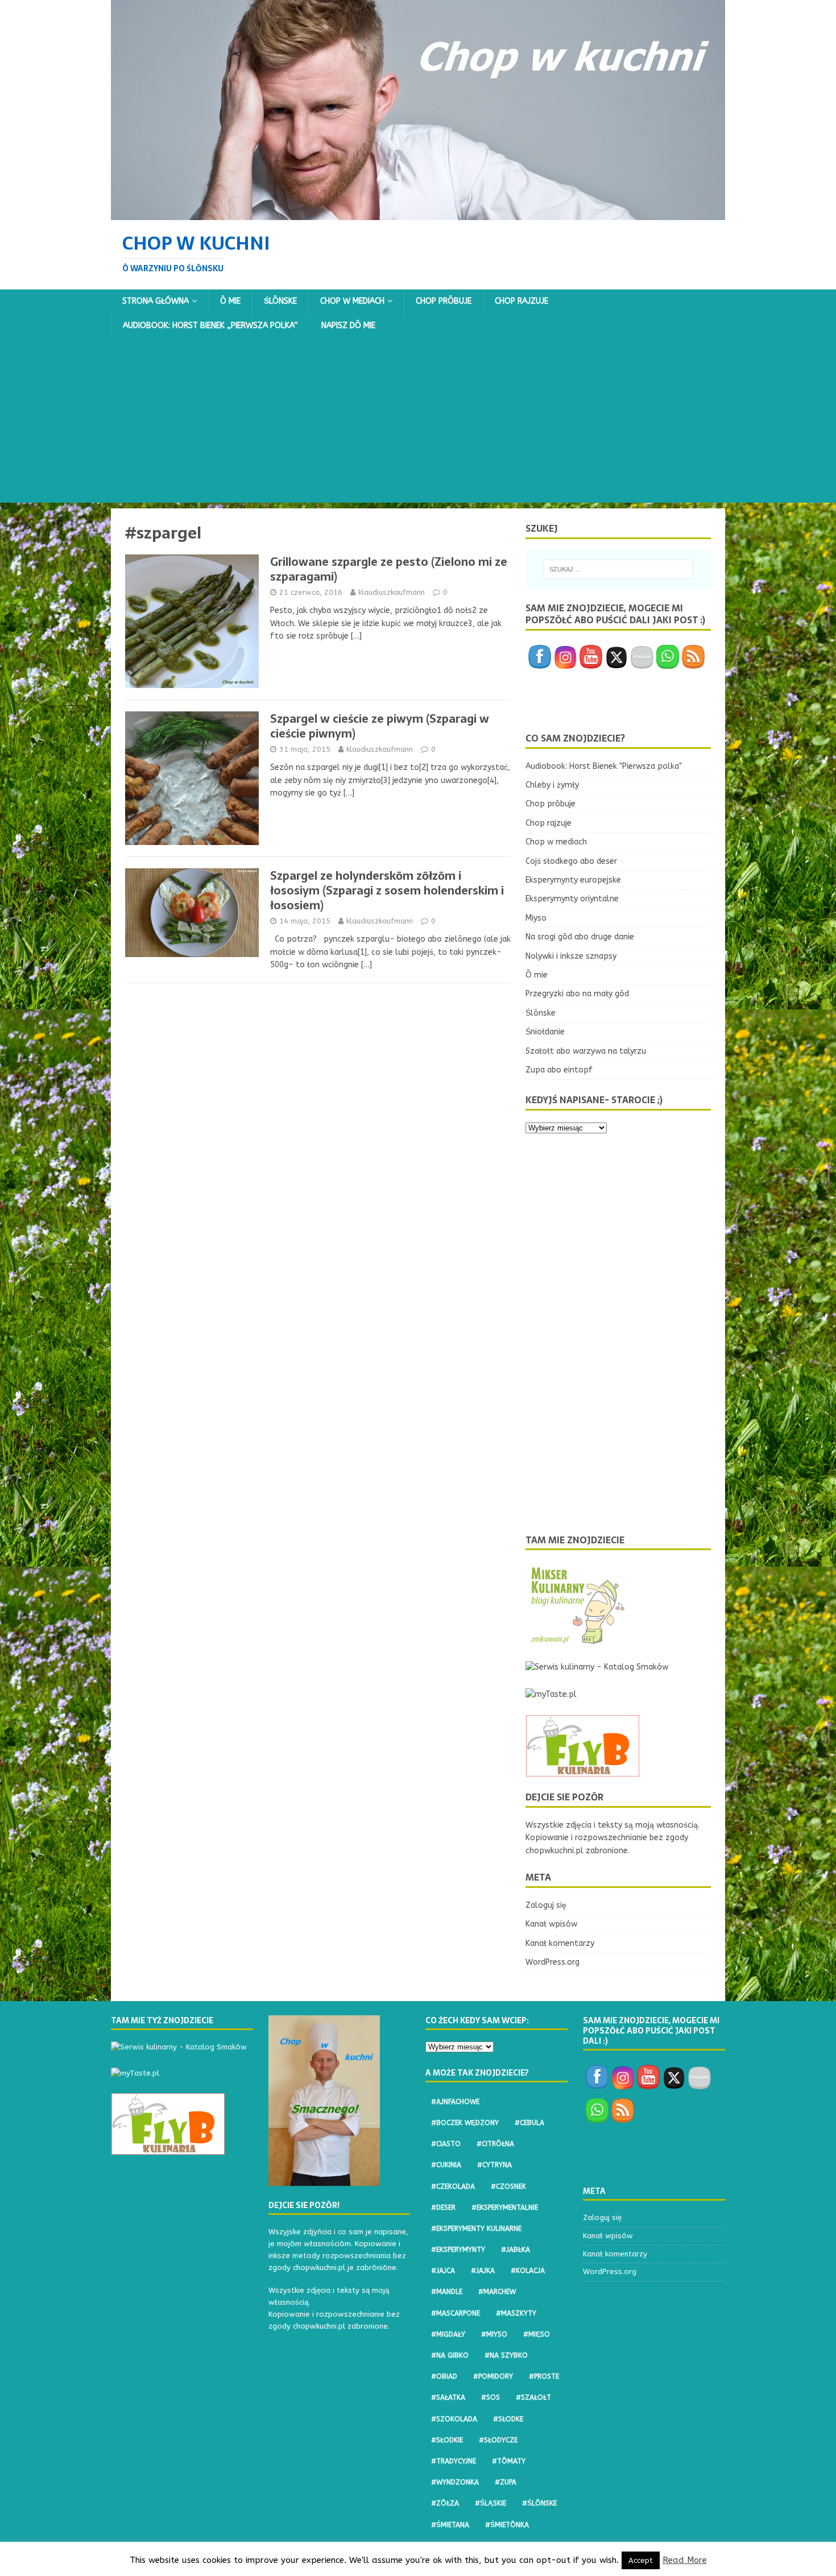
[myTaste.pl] (551, 1694)
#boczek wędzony (465, 2123)
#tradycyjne (454, 2461)
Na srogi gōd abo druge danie (580, 937)
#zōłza (445, 2503)
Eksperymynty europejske (573, 880)
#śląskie (491, 2503)
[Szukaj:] (618, 569)
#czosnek (508, 2186)
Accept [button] (641, 2560)
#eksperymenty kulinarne (476, 2229)
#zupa (506, 2482)
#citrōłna (495, 2144)
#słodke (508, 2419)
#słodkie (447, 2440)
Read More (685, 2560)
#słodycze (498, 2440)
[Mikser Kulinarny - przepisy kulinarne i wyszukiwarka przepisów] (577, 1640)
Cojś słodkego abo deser (571, 861)
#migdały (448, 2334)
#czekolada (453, 2186)
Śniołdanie (545, 1032)
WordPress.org (552, 1962)
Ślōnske (280, 301)
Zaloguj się (546, 1905)
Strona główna (156, 301)
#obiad (444, 2376)
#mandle (447, 2292)
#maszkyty (516, 2313)
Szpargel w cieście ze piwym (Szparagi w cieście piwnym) (380, 726)
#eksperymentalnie (505, 2208)
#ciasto (446, 2144)
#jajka (483, 2271)
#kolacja (528, 2271)
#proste (544, 2376)
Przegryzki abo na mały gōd (577, 994)
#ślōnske (539, 2503)
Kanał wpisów (551, 1924)
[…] (356, 636)
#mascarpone (456, 2313)
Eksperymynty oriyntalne (572, 899)
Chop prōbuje (444, 301)
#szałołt (533, 2397)
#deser (443, 2208)
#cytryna (494, 2165)
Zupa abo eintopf (559, 1070)
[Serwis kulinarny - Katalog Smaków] (597, 1667)
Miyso (536, 918)
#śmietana (450, 2525)
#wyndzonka (455, 2482)
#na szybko (506, 2355)
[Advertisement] (418, 423)
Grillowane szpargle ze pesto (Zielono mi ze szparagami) (389, 569)
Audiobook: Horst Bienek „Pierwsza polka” (210, 326)
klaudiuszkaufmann (392, 592)
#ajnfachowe (455, 2102)
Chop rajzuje (522, 301)
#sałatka (448, 2397)
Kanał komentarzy (560, 1943)
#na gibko (450, 2355)
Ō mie (230, 301)
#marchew (497, 2292)
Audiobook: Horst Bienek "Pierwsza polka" (604, 766)
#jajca (443, 2271)
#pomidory (493, 2376)
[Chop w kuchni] (418, 213)
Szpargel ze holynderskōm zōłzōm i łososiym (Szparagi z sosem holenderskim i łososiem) (387, 891)
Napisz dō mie (348, 326)
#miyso (494, 2334)
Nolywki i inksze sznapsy (571, 956)
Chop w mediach (352, 301)
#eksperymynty (458, 2250)
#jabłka (516, 2250)
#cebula (529, 2123)
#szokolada (454, 2419)
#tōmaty (509, 2461)
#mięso (537, 2334)
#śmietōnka (507, 2525)
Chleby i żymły (552, 785)
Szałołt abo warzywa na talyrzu (586, 1051)
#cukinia (446, 2165)
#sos (491, 2397)
